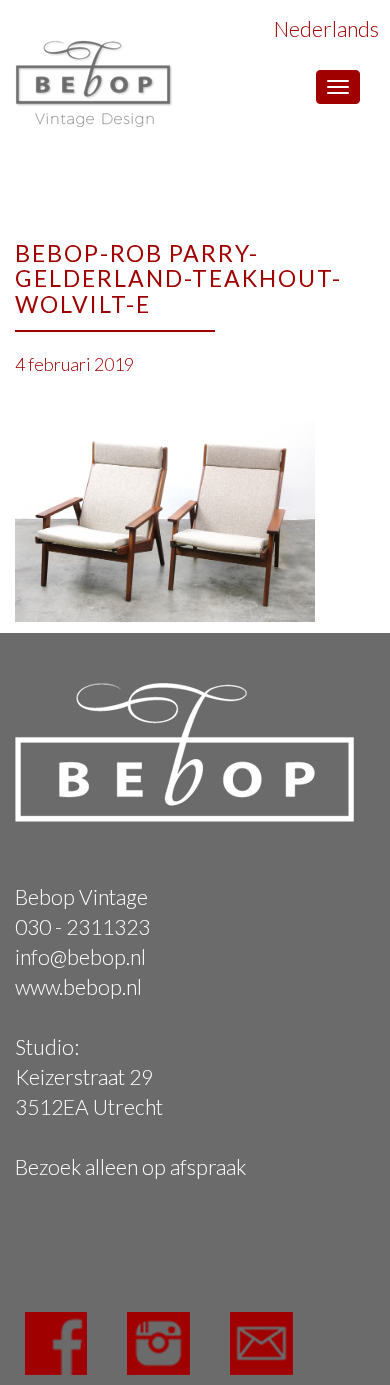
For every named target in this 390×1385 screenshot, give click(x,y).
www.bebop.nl (78, 986)
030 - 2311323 (82, 926)
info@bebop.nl (80, 956)
